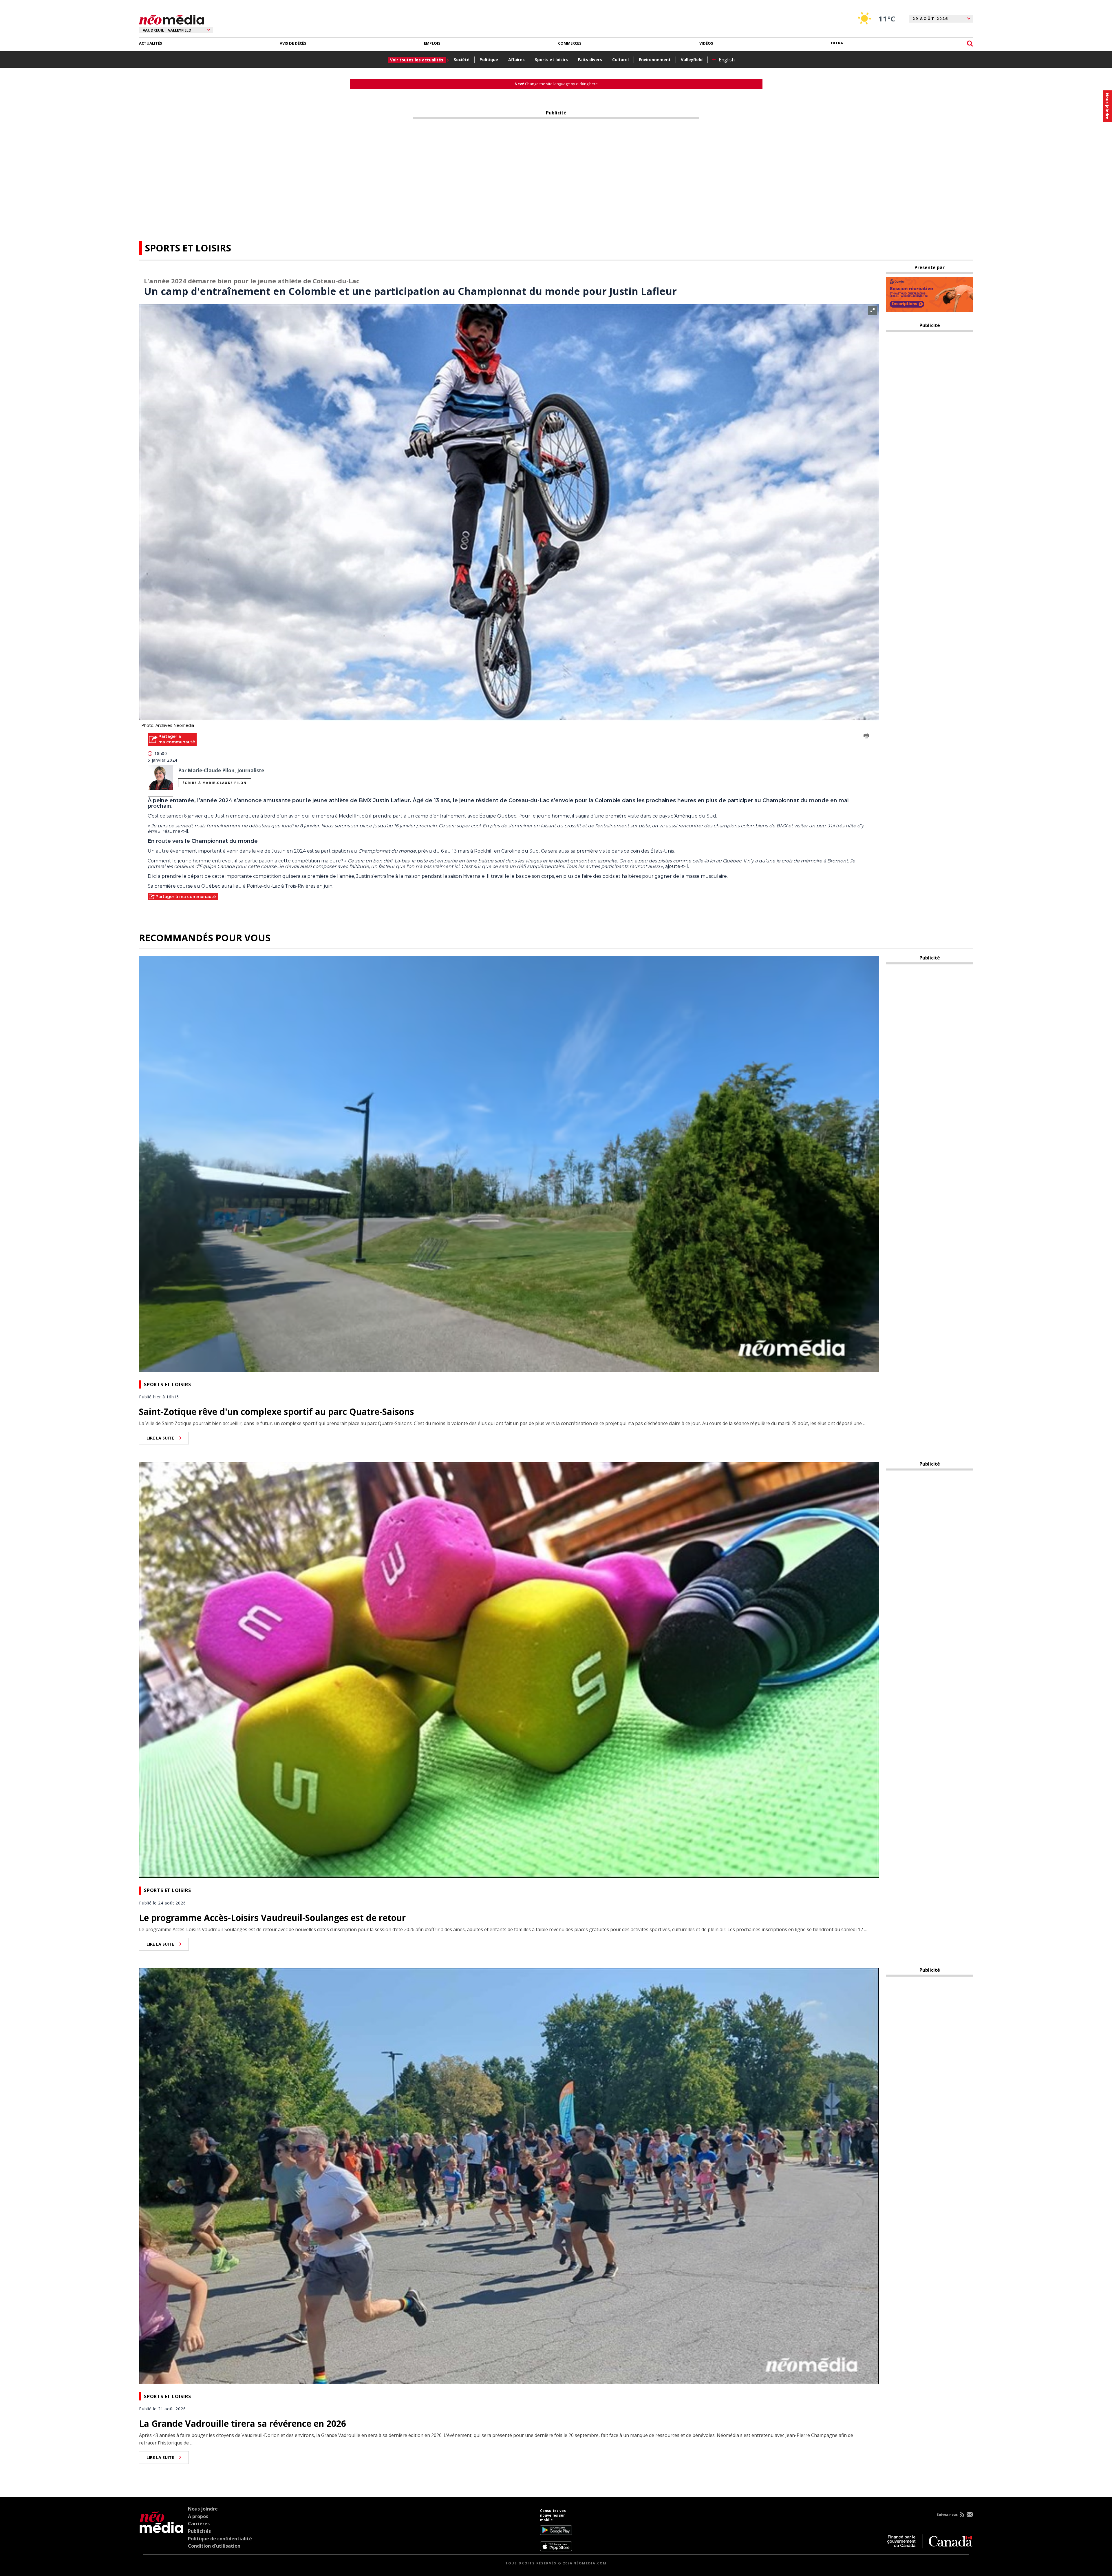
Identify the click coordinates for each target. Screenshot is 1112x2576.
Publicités (199, 2531)
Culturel (620, 60)
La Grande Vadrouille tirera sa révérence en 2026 (243, 2423)
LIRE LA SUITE (160, 1438)
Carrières (199, 2524)
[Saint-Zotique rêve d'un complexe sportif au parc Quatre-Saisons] (509, 1163)
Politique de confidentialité (220, 2539)
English (727, 60)
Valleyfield (692, 60)
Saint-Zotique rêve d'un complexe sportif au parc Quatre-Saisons (277, 1412)
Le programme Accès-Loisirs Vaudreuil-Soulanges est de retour (272, 1918)
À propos (198, 2516)
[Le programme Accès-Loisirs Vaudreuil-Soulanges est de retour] (509, 1669)
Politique (489, 60)
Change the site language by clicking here (556, 84)
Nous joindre (203, 2509)
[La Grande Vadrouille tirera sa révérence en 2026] (509, 2175)
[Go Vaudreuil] (161, 2530)
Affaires (516, 60)
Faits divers (590, 60)
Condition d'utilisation (214, 2546)
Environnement (655, 60)
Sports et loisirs (551, 60)
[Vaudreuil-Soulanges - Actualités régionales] (172, 19)
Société (462, 60)
